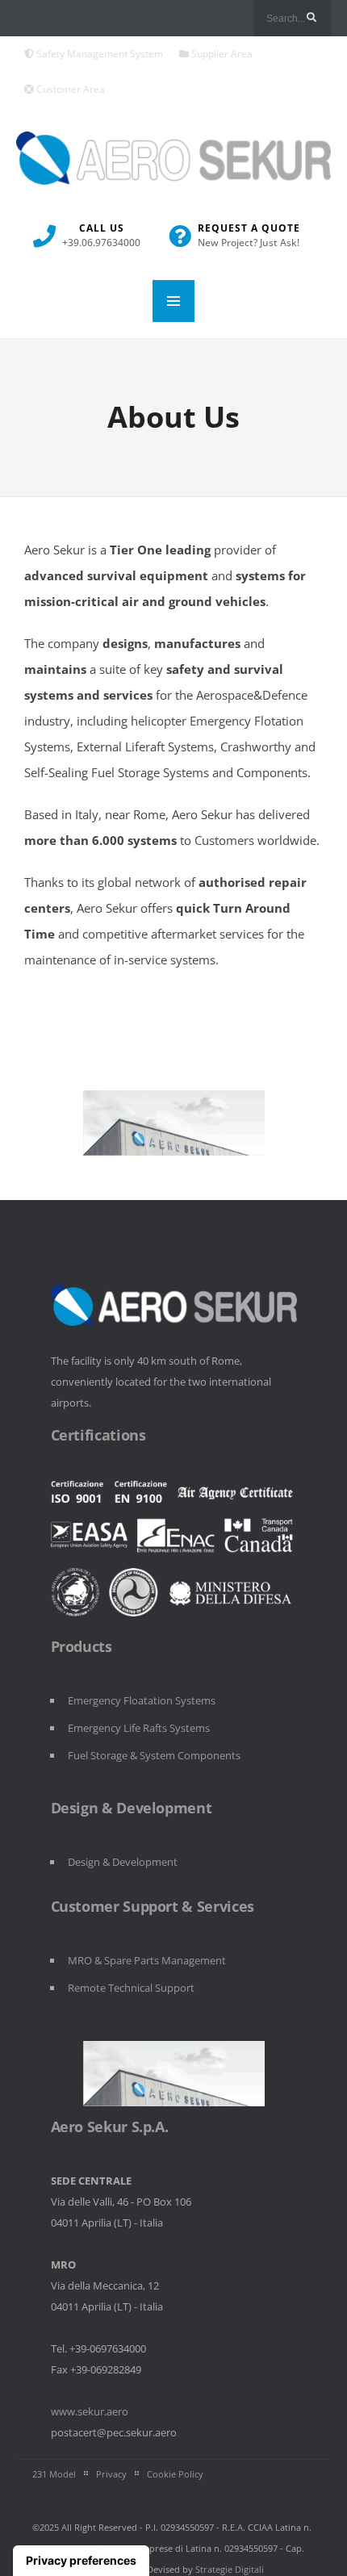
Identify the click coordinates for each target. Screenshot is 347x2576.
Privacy (111, 2474)
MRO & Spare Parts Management (147, 1960)
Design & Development (123, 1862)
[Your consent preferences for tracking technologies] (81, 2561)
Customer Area (69, 89)
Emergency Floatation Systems (142, 1700)
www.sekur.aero (90, 2411)
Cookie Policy (175, 2474)
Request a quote (249, 235)
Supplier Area (221, 54)
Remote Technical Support (131, 1988)
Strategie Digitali (230, 2569)
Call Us (101, 235)
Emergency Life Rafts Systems (139, 1728)
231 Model (54, 2474)
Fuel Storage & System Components (154, 1755)
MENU (173, 301)
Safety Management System (98, 54)
